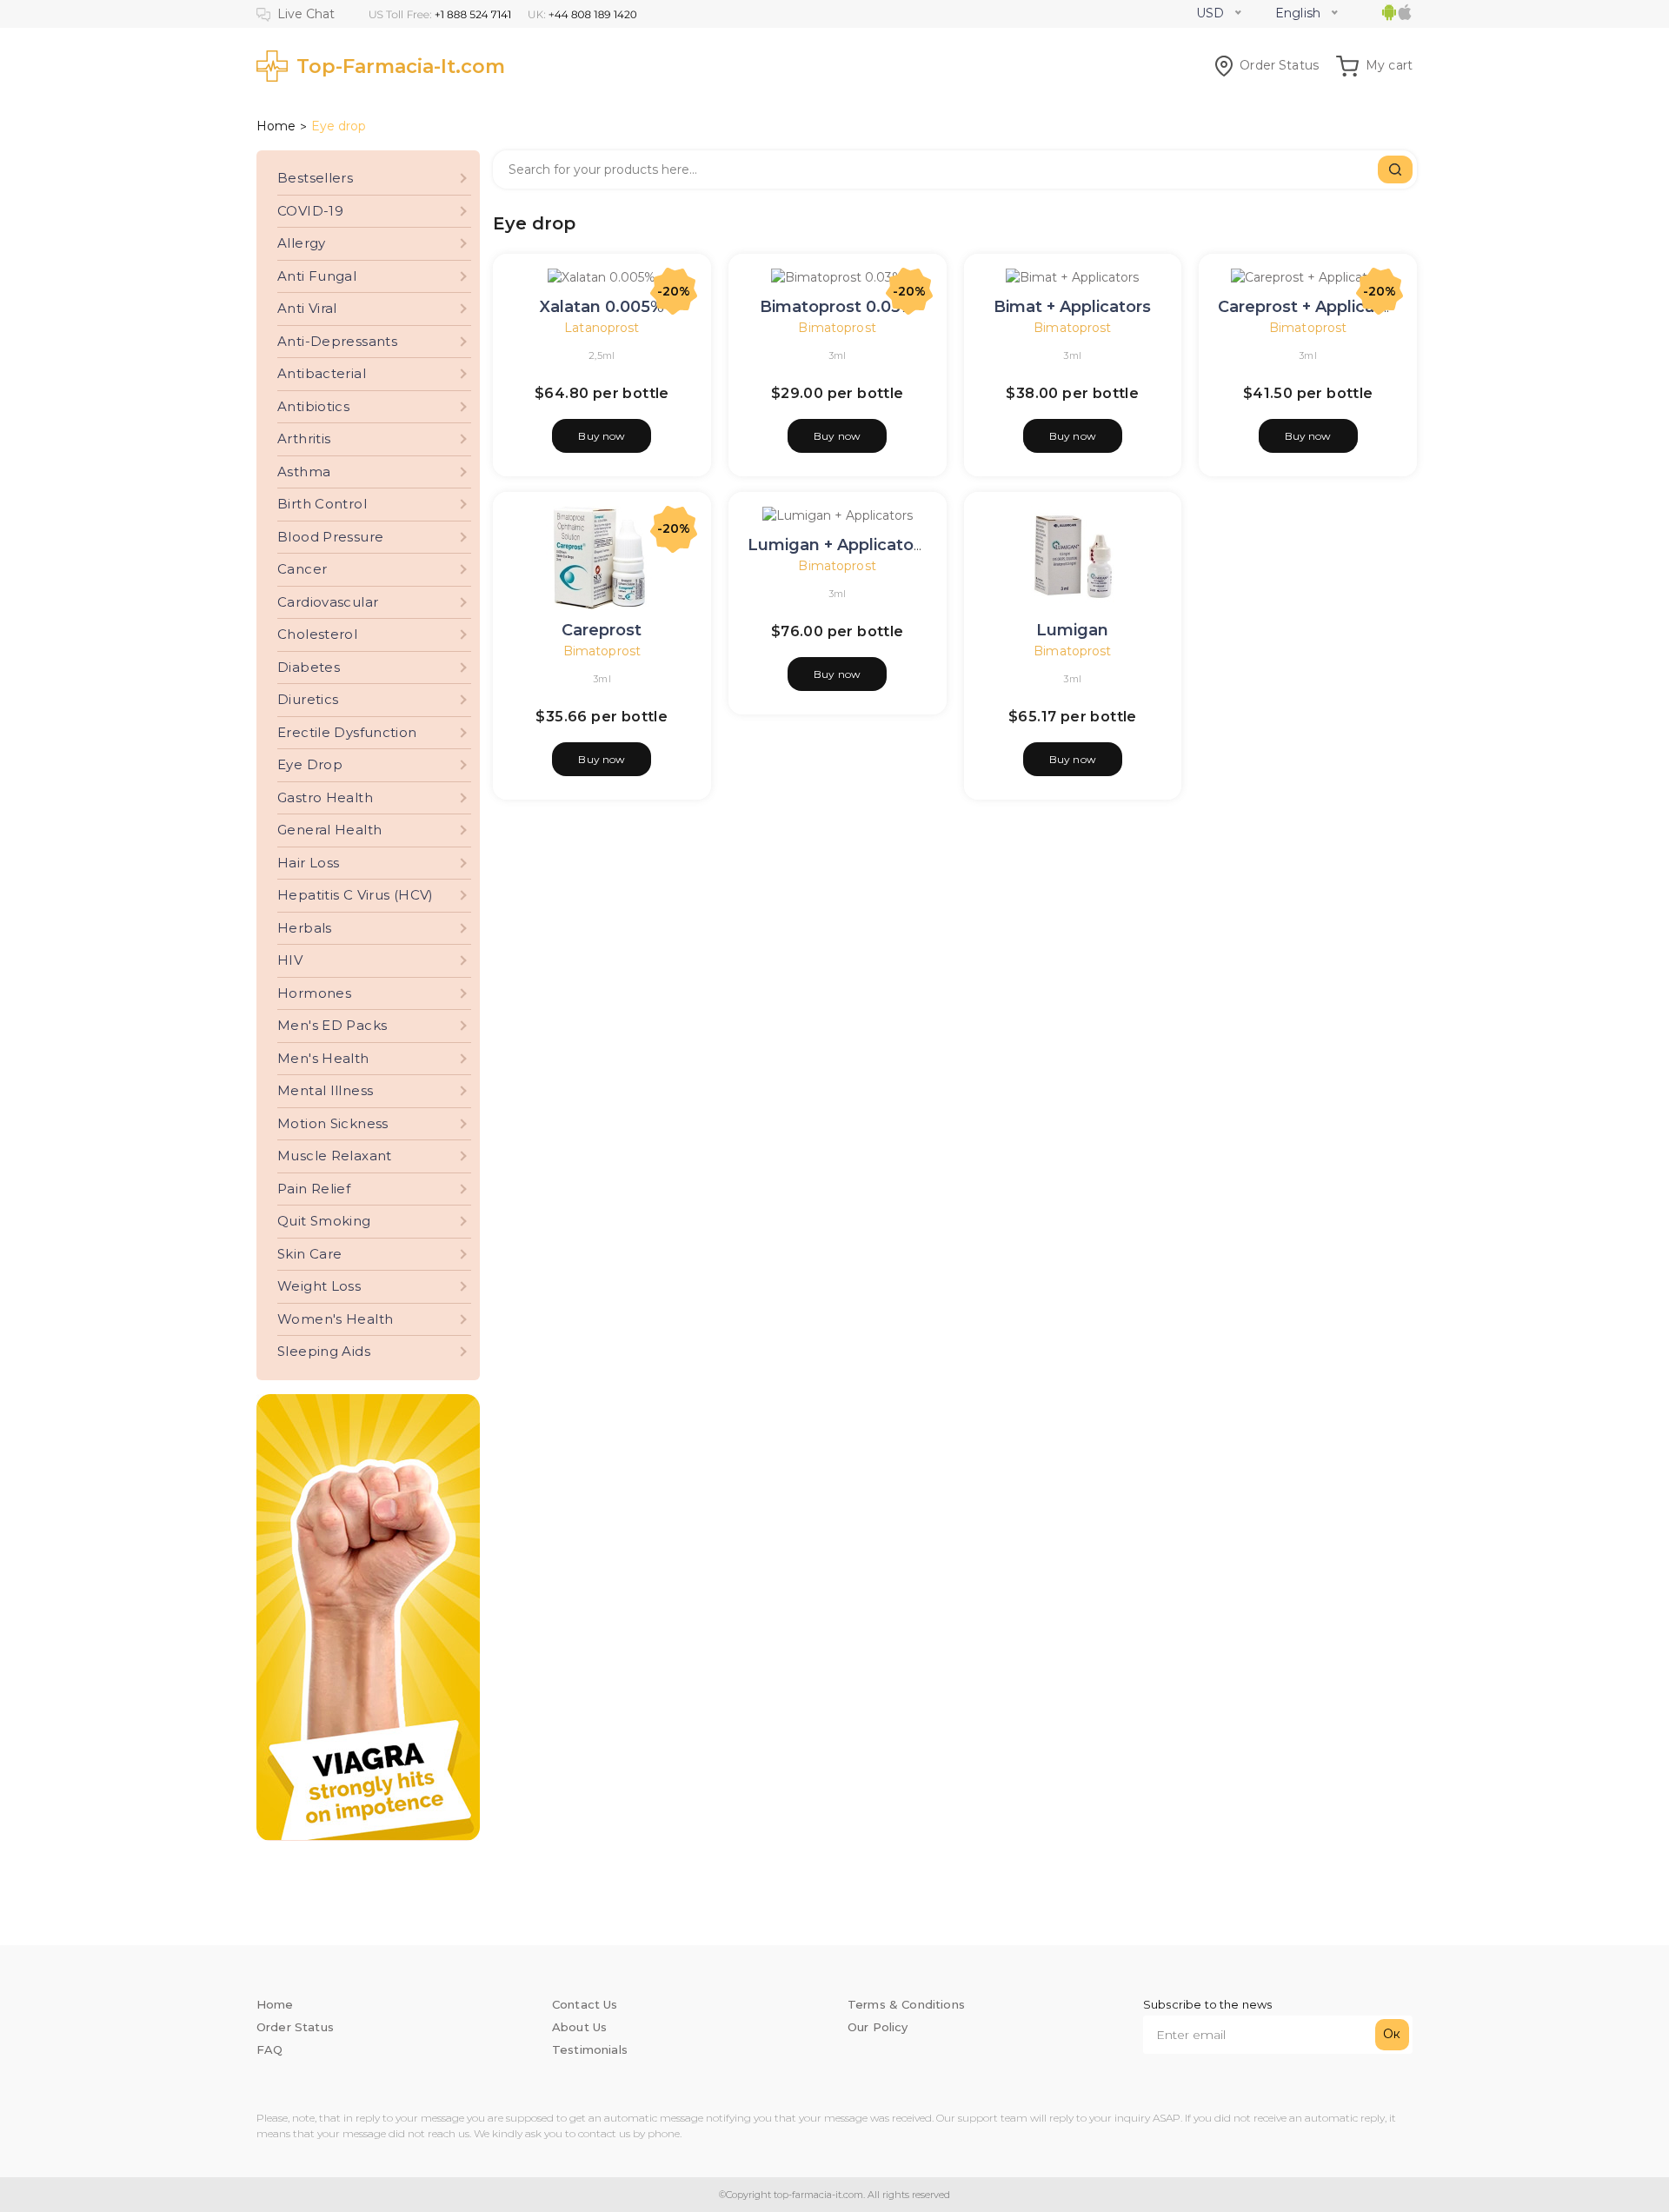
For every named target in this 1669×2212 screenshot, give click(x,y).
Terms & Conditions (906, 2004)
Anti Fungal (317, 276)
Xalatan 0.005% (602, 307)
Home (276, 126)
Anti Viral (307, 308)
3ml (838, 355)
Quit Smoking (324, 1221)
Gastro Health (325, 797)
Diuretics (308, 699)
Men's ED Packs (332, 1025)
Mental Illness (325, 1090)
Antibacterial (322, 373)
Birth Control (322, 504)
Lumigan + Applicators (838, 545)
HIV (290, 960)
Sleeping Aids (324, 1351)
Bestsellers (315, 178)
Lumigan (1072, 630)
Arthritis (304, 438)
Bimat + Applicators (1072, 307)
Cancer (302, 569)
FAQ (269, 2049)
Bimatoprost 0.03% (837, 307)
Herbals (305, 928)
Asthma (304, 472)
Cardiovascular (328, 602)
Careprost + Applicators (1312, 307)
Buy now (602, 436)
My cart (1389, 65)
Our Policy (878, 2027)
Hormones (314, 993)
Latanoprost (602, 328)
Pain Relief (314, 1189)
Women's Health (335, 1319)
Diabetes (309, 667)
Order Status (1279, 65)
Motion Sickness (333, 1123)
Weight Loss (319, 1286)
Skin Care (309, 1254)
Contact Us (585, 2004)
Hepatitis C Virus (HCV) (356, 895)
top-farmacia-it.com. (818, 2195)
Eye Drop (310, 764)
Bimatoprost (837, 328)
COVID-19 (310, 211)
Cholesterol (317, 634)
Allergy (302, 243)
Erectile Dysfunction (347, 732)
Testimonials (590, 2049)
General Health (329, 830)
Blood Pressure (330, 537)
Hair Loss (308, 863)
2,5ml (602, 355)
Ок (1392, 2034)
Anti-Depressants (337, 341)
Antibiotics (313, 406)
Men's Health (323, 1058)
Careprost (602, 630)
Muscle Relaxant (335, 1156)
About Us (579, 2027)
